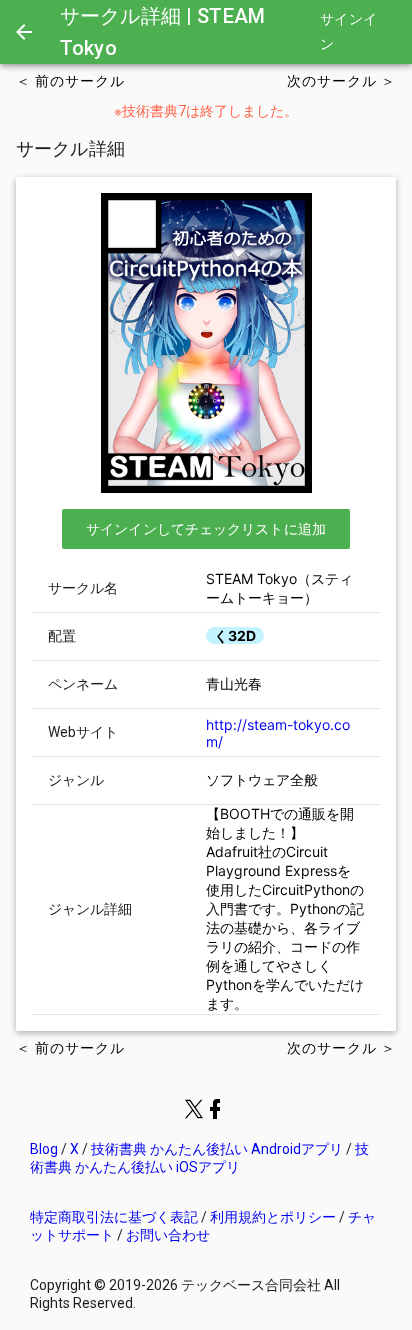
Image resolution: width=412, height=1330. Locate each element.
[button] (206, 529)
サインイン (349, 32)
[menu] (24, 32)
